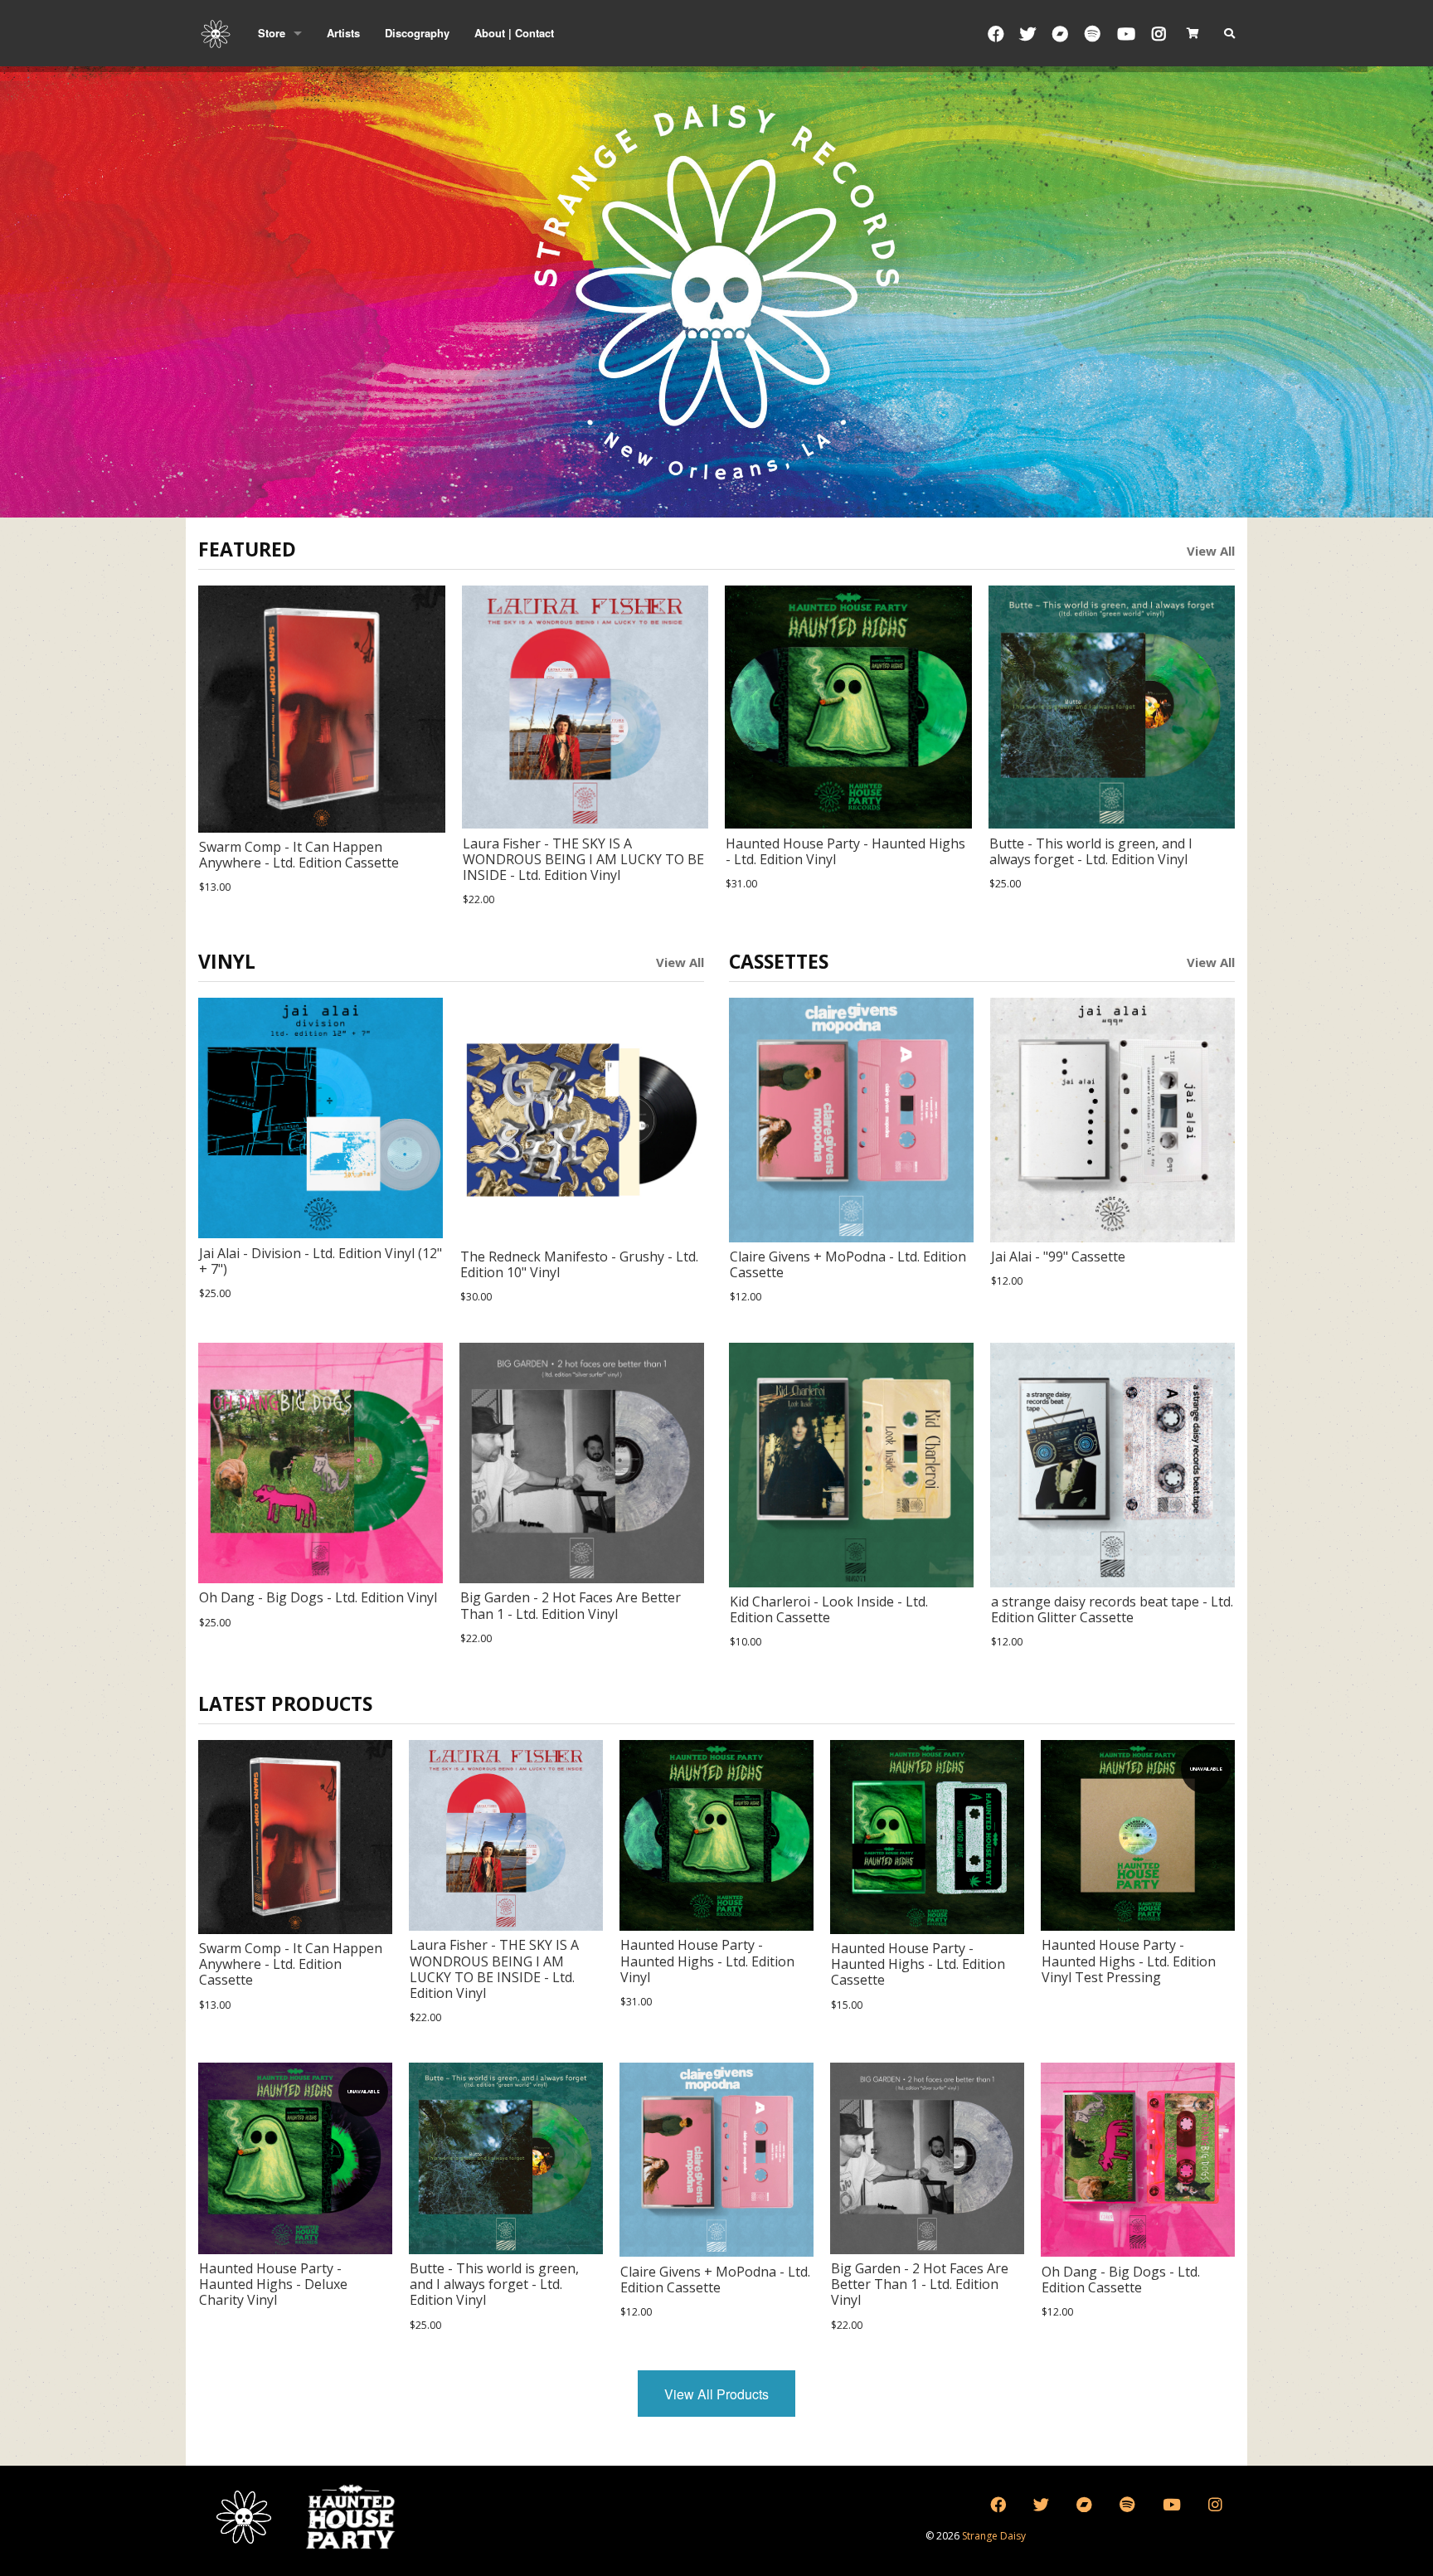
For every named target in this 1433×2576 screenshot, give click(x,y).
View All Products (716, 2394)
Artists (343, 33)
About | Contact (514, 33)
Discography (417, 33)
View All (1211, 551)
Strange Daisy (994, 2536)
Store (272, 33)
